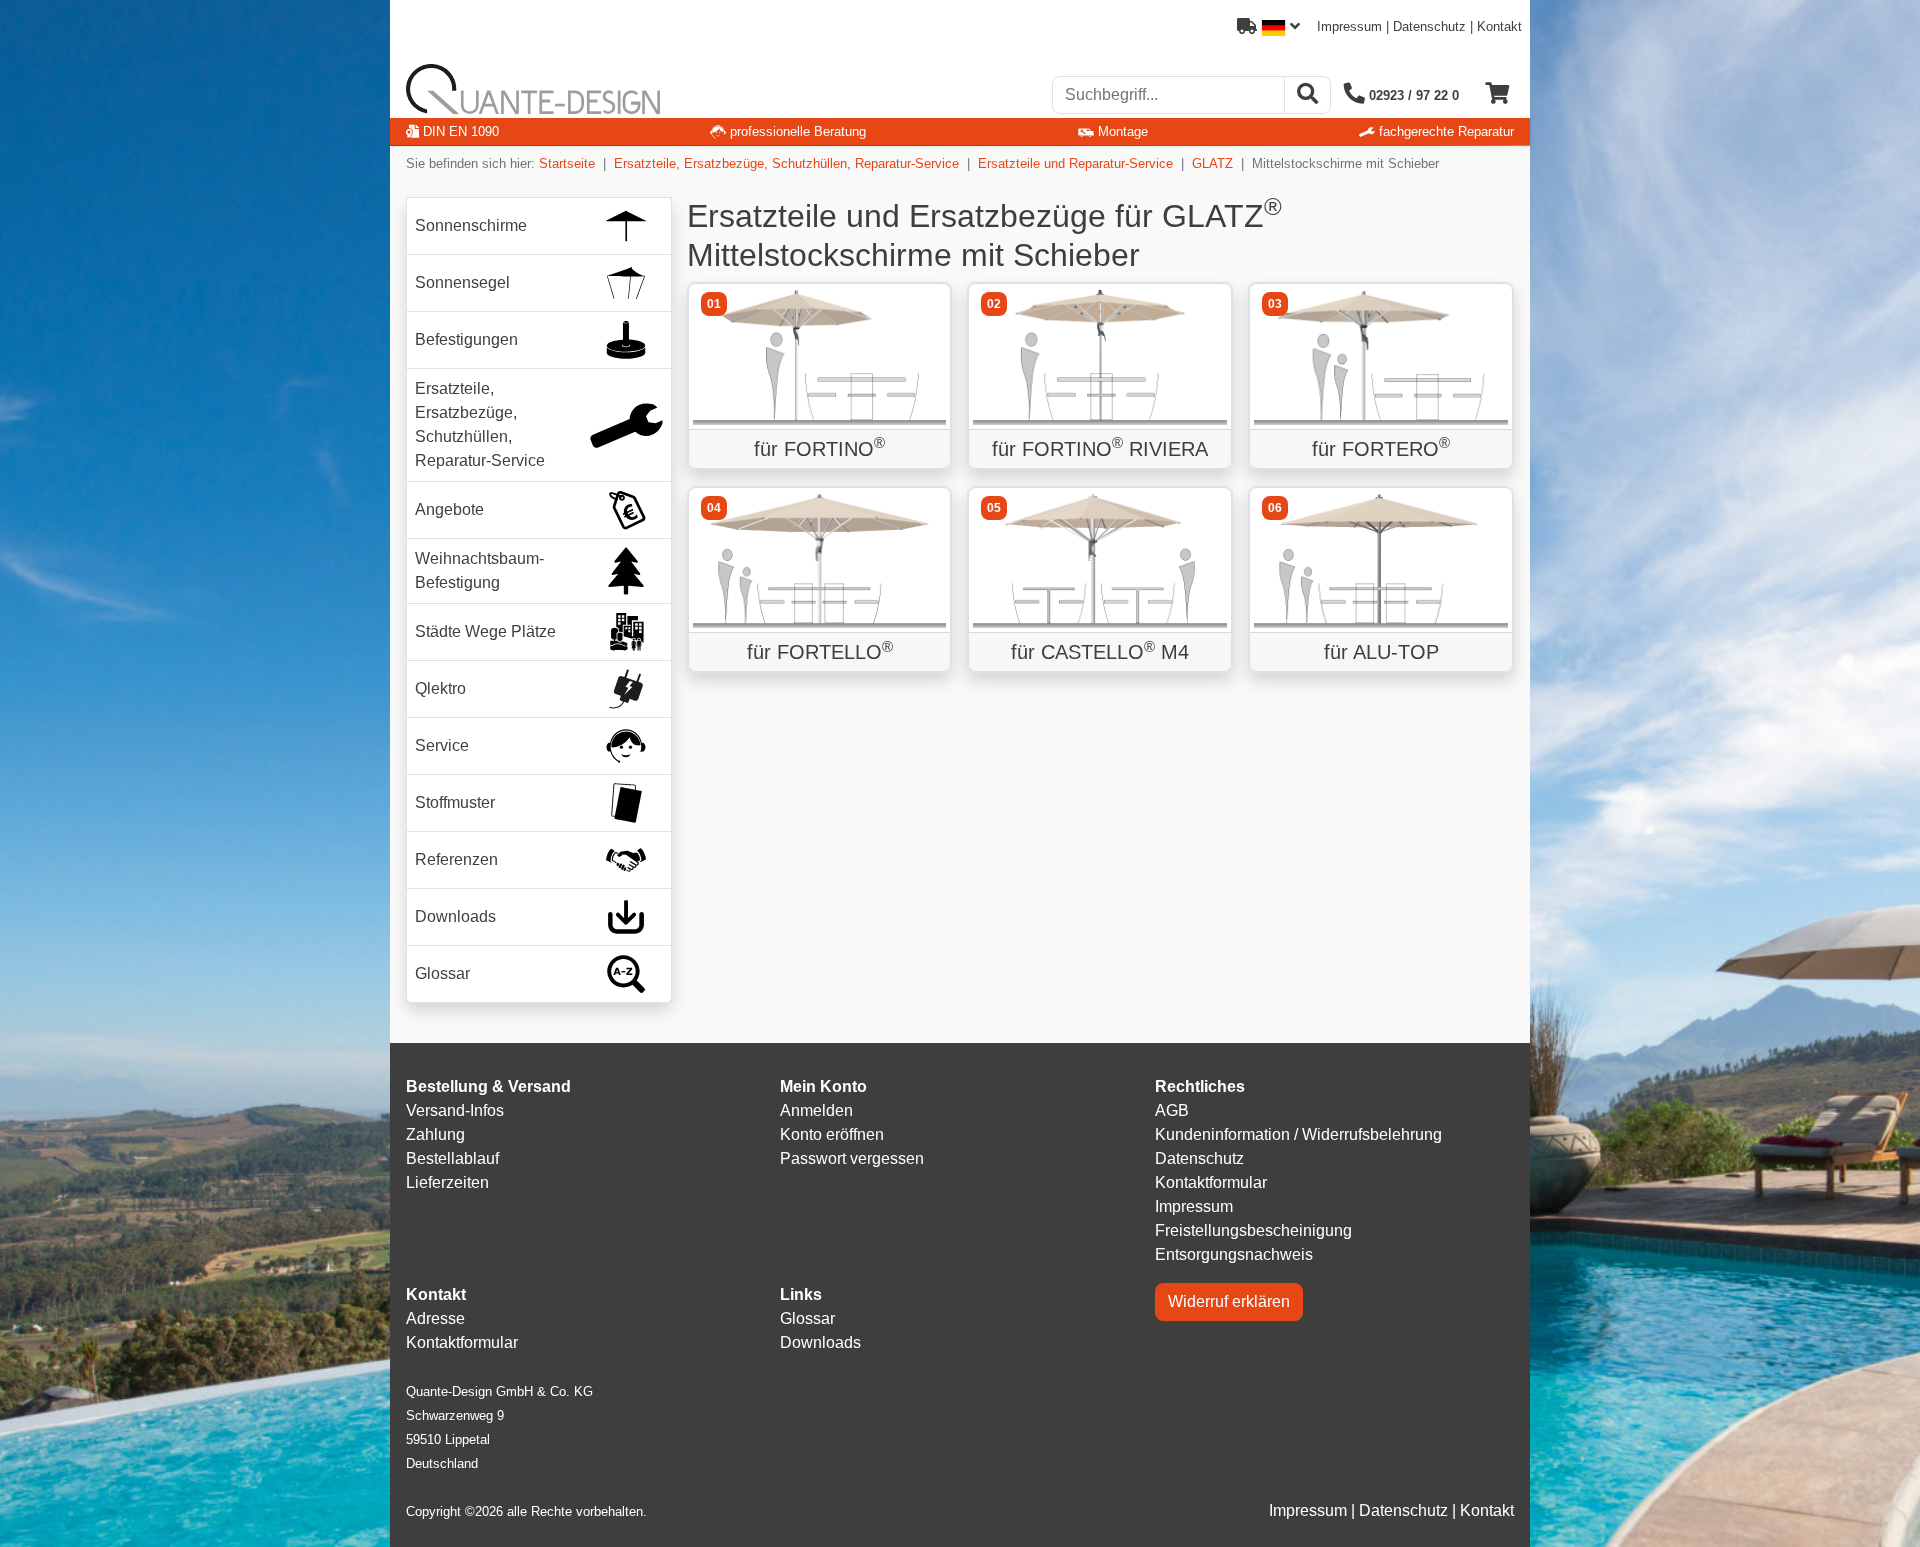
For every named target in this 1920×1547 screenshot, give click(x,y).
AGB (1172, 1110)
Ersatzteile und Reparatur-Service (1075, 163)
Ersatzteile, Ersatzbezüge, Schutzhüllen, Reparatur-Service (786, 163)
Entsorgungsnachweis (1234, 1254)
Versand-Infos (455, 1110)
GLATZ (1212, 163)
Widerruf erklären (1229, 1301)
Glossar (807, 1318)
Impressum (1349, 26)
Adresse (435, 1318)
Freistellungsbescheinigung (1253, 1230)
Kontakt (1499, 26)
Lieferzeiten (447, 1182)
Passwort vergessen (852, 1158)
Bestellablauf (452, 1158)
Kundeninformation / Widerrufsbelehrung (1298, 1134)
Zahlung (435, 1134)
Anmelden (816, 1110)
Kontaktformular (1211, 1182)
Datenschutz (1429, 26)
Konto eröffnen (832, 1134)
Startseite (567, 163)
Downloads (820, 1342)
